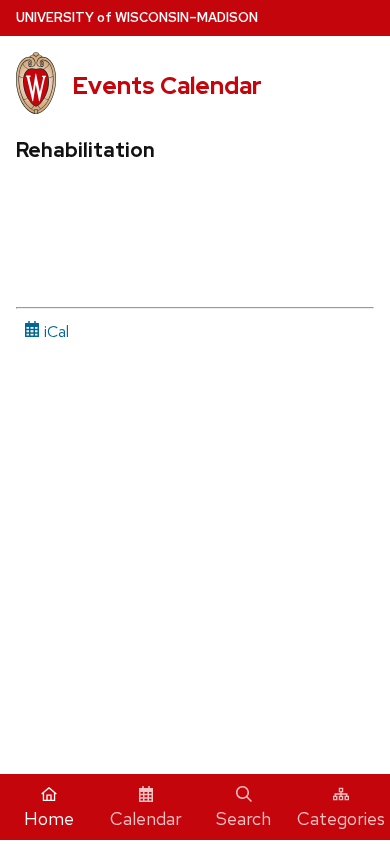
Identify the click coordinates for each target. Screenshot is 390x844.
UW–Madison (137, 17)
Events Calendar (167, 85)
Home (49, 818)
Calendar (146, 818)
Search (243, 818)
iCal (54, 331)
